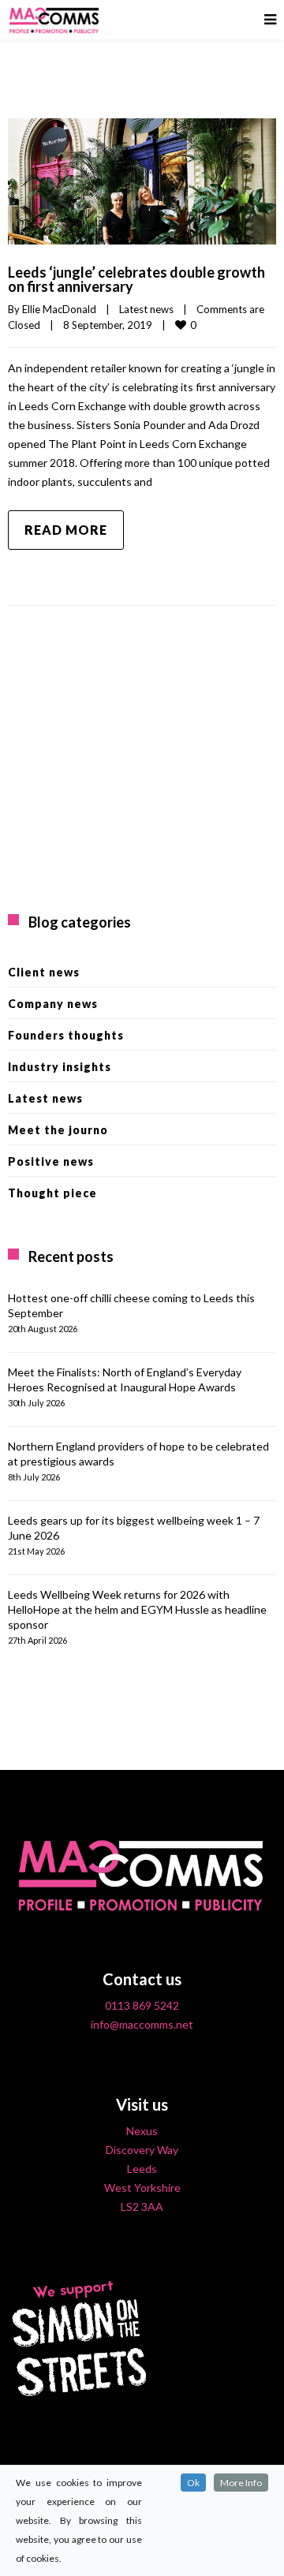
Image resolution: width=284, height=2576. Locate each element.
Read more (66, 530)
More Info (241, 2483)
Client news (44, 972)
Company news (53, 1004)
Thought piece (52, 1193)
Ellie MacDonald (59, 309)
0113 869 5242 (142, 2005)
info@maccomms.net (142, 2024)
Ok (193, 2483)
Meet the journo (58, 1130)
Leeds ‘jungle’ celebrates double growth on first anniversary (136, 279)
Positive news (51, 1161)
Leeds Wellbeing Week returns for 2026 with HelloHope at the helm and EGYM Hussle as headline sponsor (137, 1609)
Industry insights (60, 1067)
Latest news (146, 309)
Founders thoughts (66, 1035)
